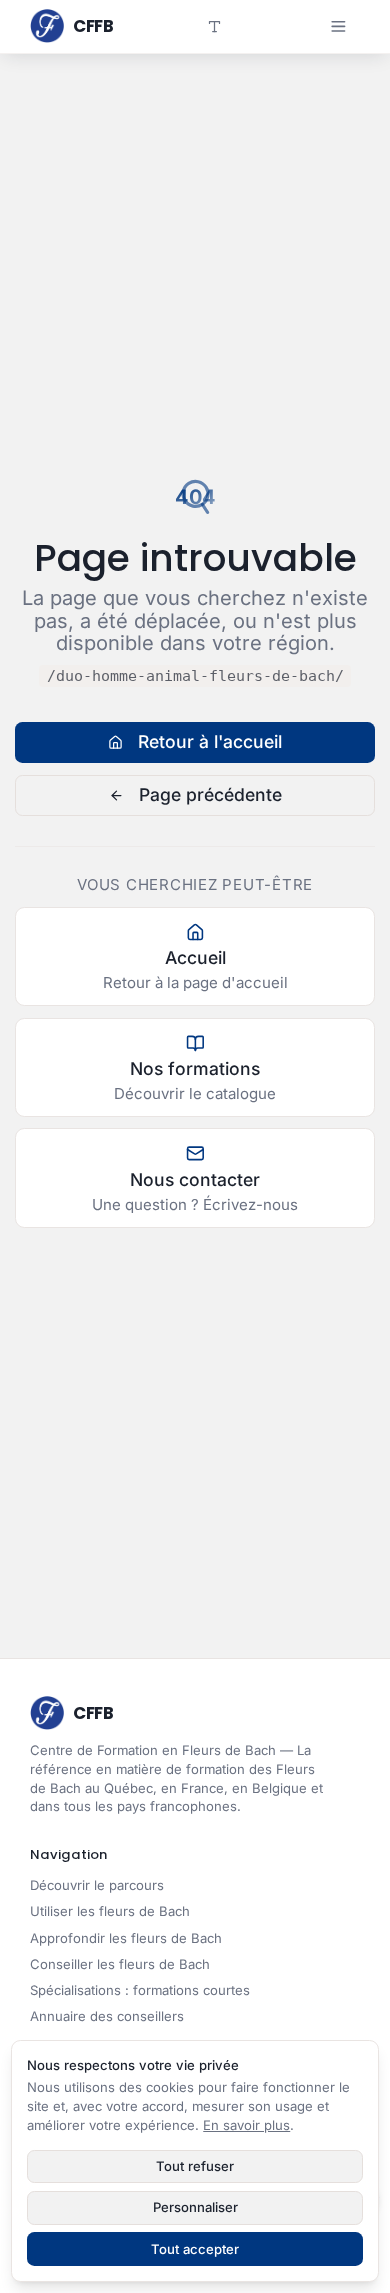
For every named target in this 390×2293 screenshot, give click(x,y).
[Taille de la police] (215, 26)
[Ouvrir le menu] (338, 26)
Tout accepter (195, 2249)
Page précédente (210, 794)
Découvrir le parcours (97, 1885)
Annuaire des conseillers (107, 2016)
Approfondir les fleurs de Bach (126, 1938)
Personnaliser (195, 2207)
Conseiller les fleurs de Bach (120, 1964)
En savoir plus (246, 2125)
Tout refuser (195, 2166)
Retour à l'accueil (210, 741)
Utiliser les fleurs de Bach (110, 1911)
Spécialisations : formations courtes (140, 1990)
